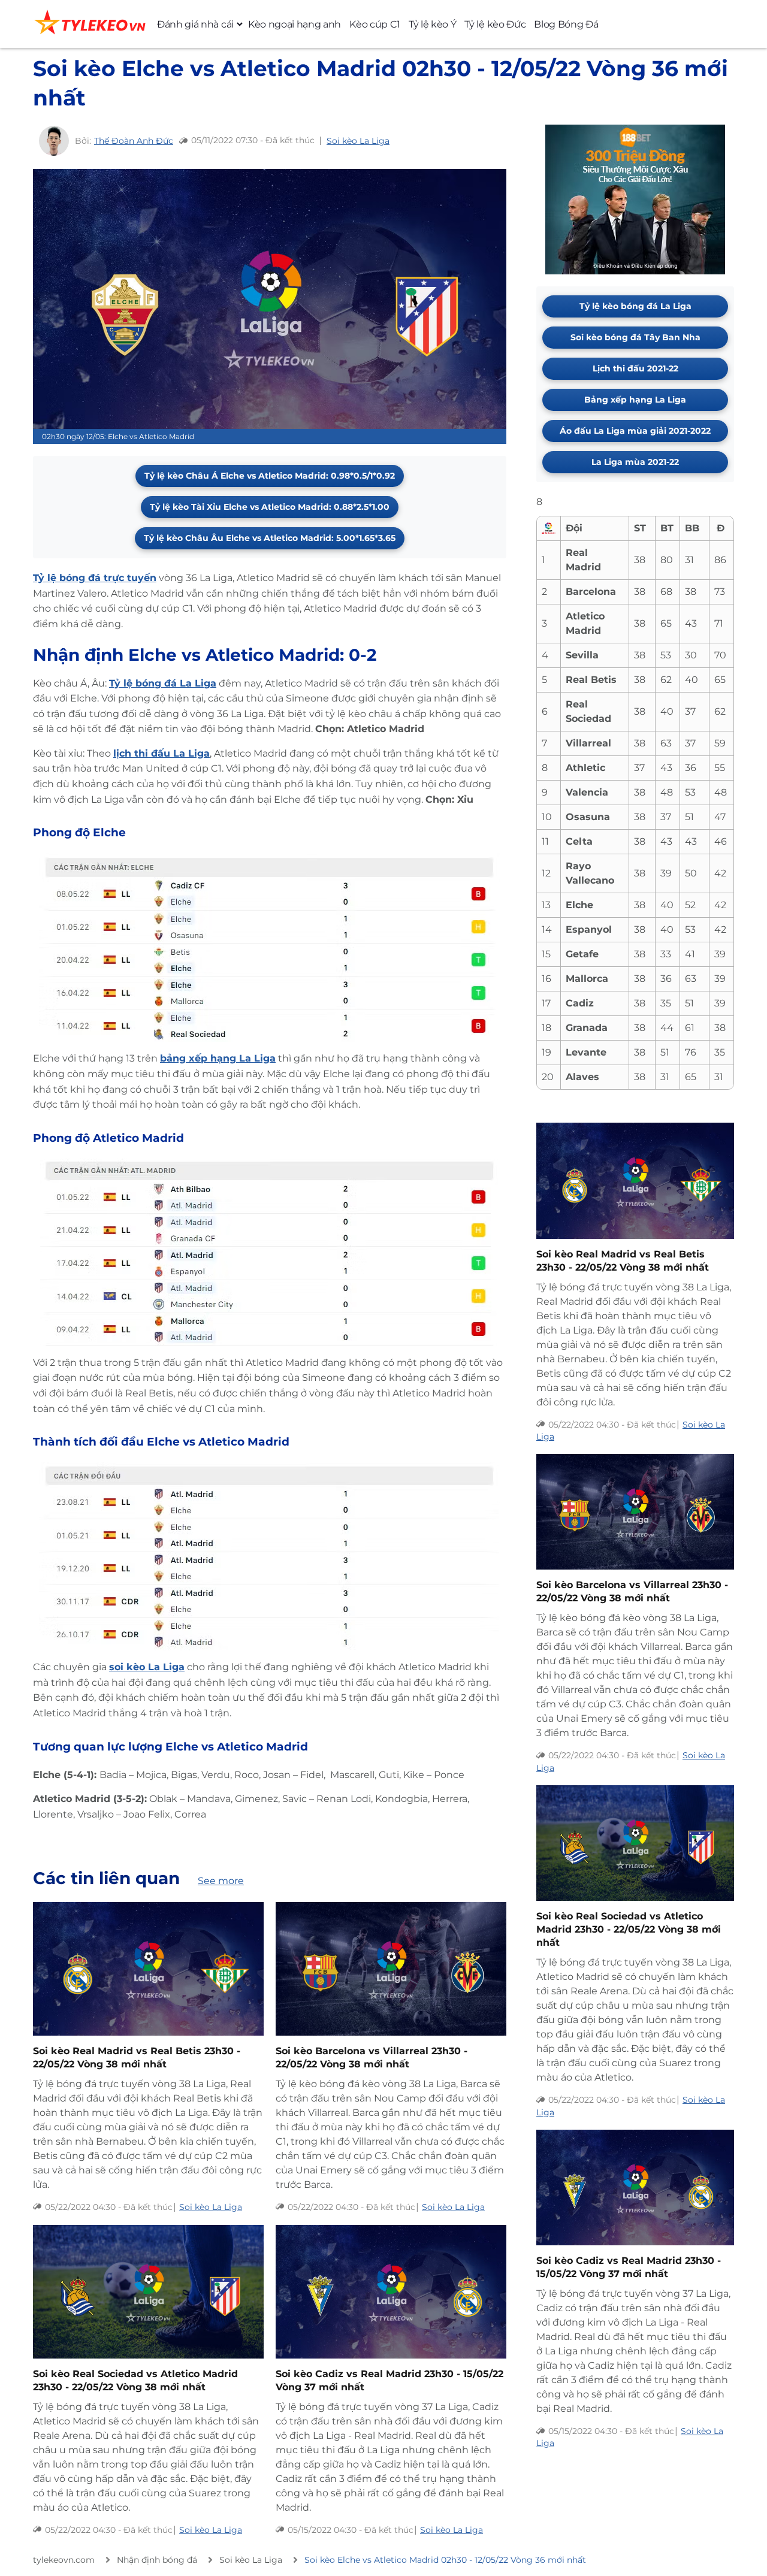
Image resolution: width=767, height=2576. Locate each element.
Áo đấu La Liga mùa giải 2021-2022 (635, 431)
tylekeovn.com (64, 2560)
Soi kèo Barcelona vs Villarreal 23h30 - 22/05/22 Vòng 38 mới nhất (372, 2058)
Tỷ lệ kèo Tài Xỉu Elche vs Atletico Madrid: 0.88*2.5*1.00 (270, 507)
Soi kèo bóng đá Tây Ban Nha (635, 337)
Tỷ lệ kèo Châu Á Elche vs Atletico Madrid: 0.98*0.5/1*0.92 (270, 476)
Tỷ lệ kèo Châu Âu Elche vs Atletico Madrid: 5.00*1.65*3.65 (270, 538)
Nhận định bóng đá (157, 2560)
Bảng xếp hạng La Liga (635, 400)
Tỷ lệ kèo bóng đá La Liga (635, 306)
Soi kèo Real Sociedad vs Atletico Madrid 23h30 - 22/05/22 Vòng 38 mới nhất (135, 2380)
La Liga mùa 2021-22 (635, 462)
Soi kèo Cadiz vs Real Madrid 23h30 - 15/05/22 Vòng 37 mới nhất (389, 2380)
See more (221, 1881)
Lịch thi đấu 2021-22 (635, 368)
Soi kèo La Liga (358, 141)
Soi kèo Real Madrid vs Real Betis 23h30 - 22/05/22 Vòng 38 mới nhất (137, 2058)
